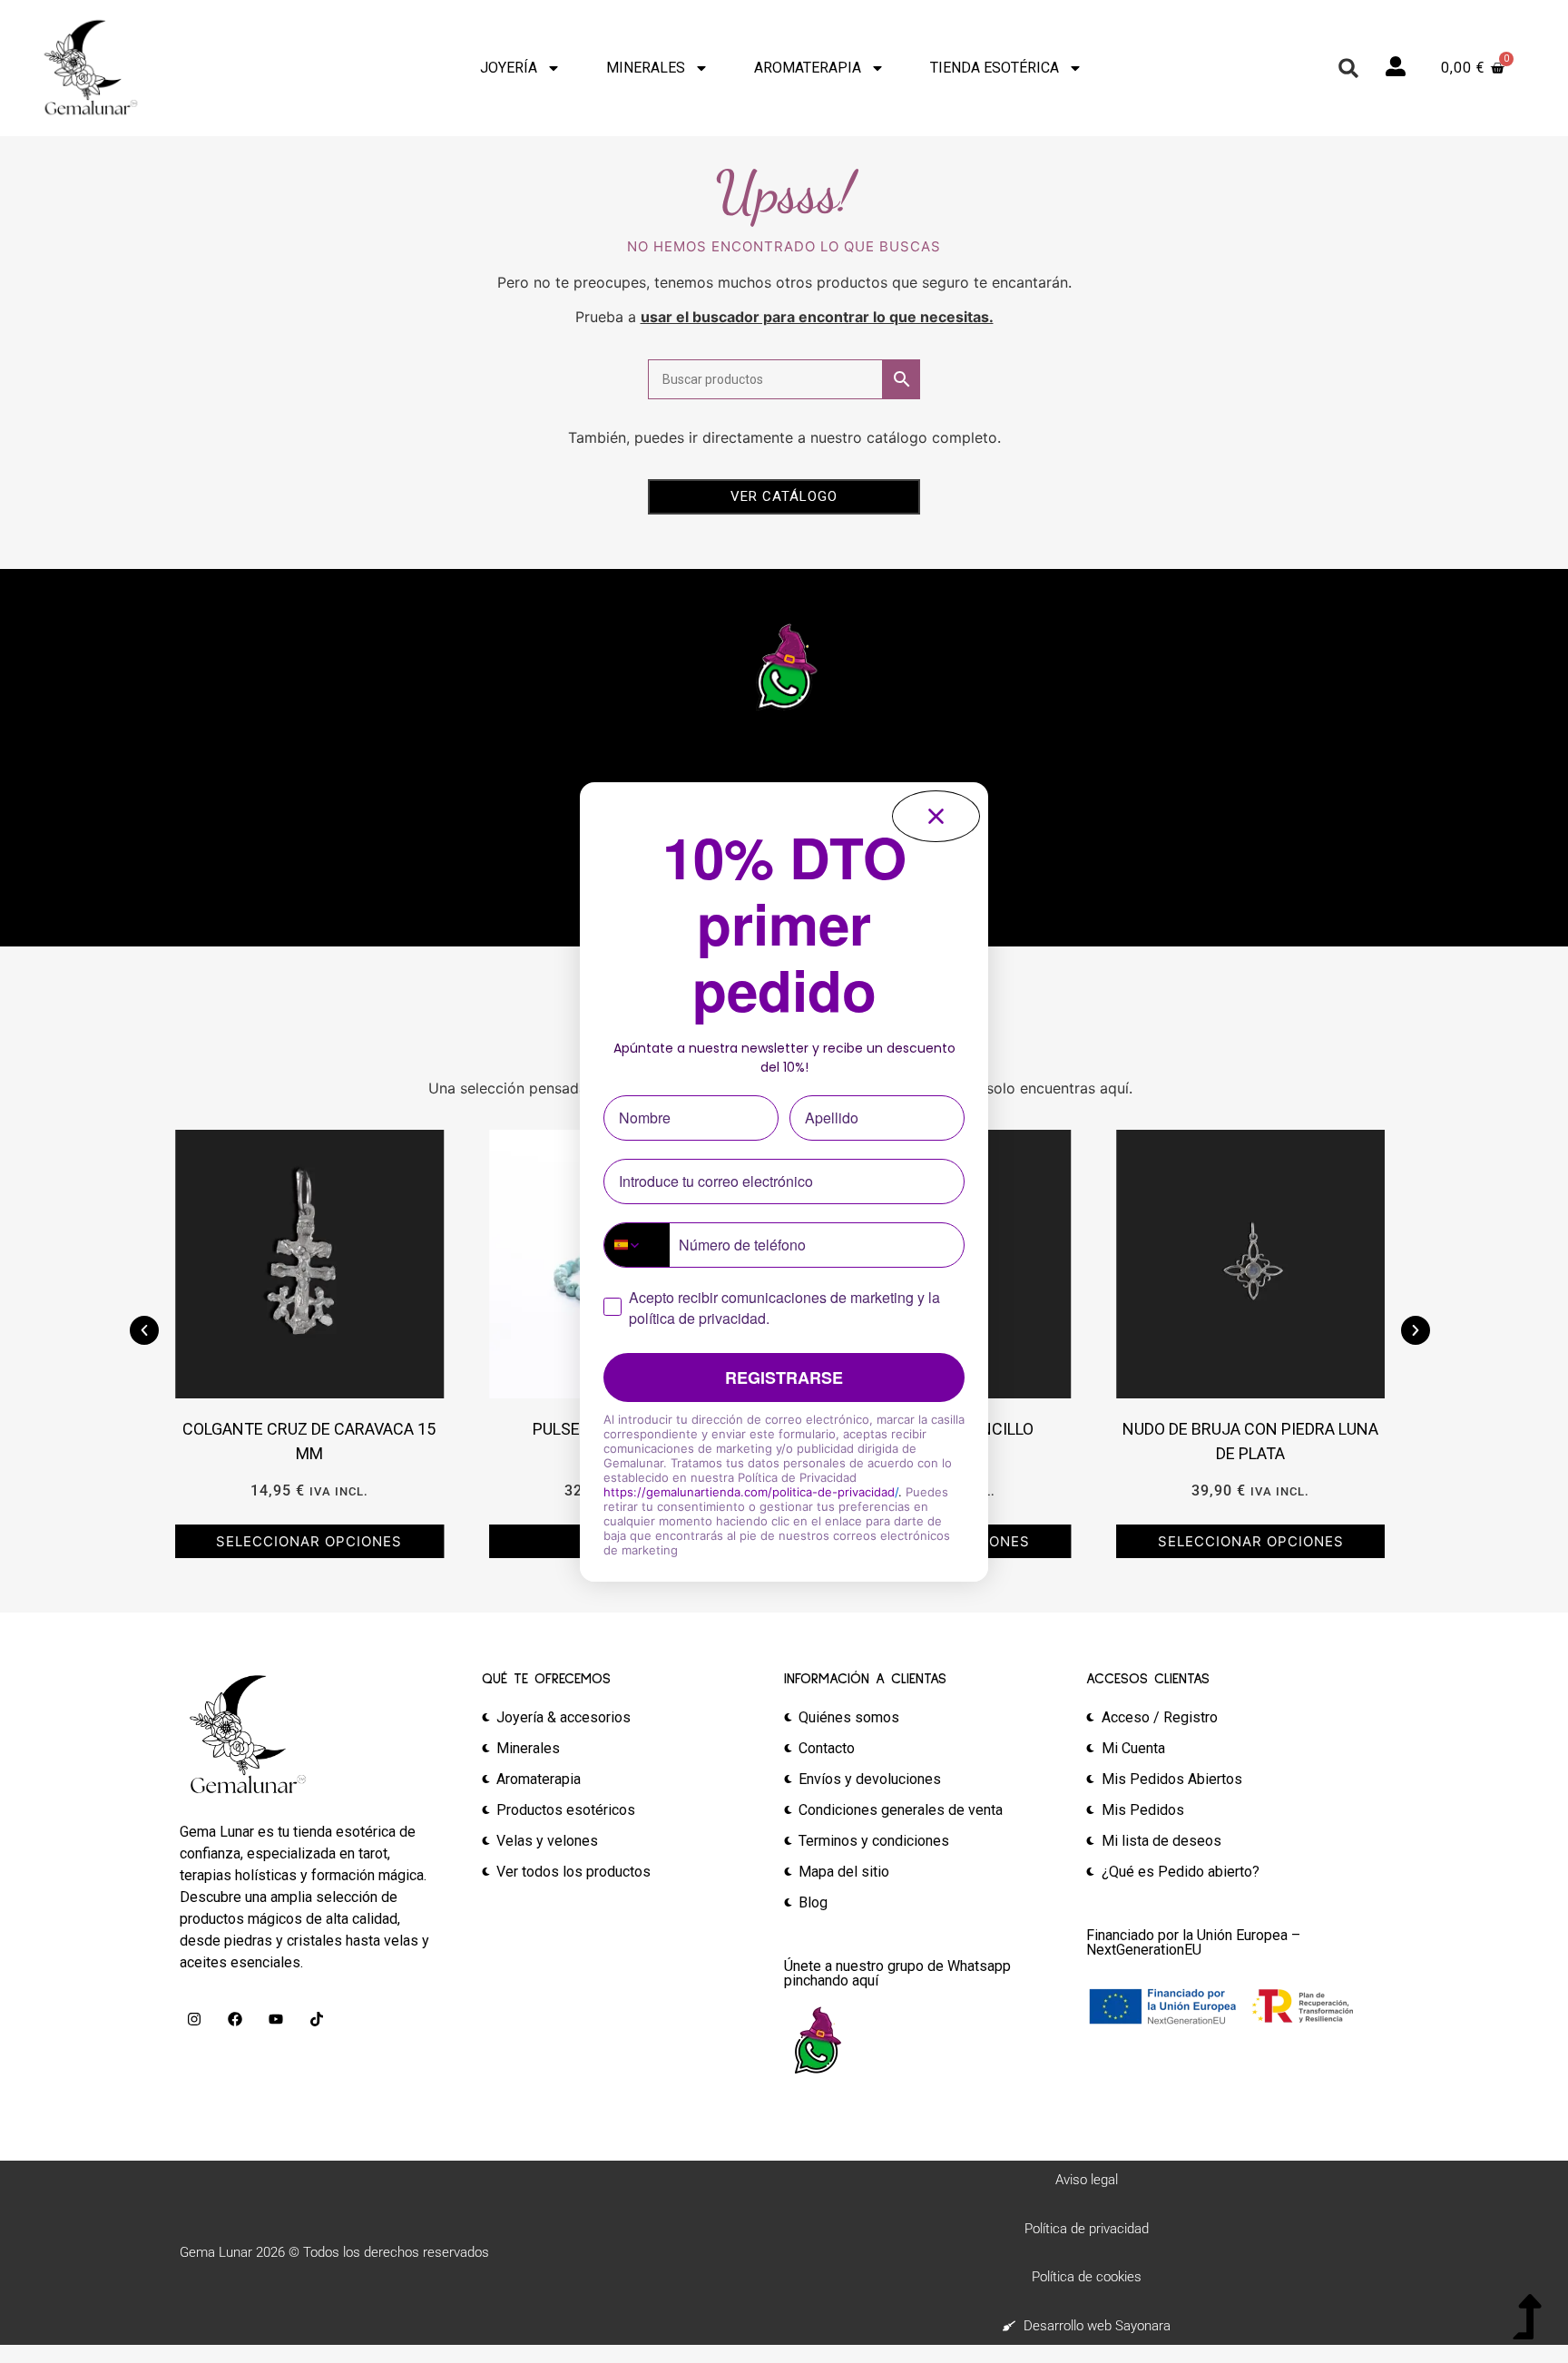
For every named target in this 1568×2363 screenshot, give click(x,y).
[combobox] (637, 1245)
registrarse (784, 1378)
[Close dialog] (936, 816)
